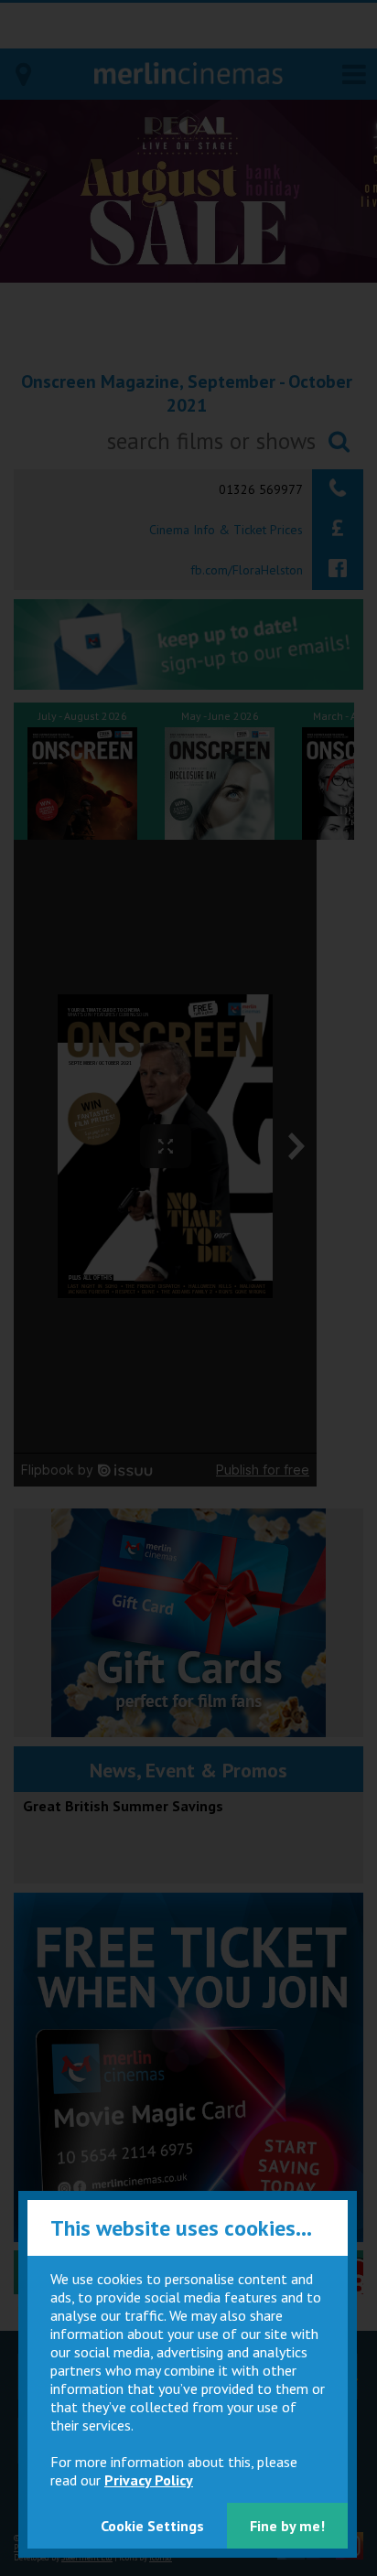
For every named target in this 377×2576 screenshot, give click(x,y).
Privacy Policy (149, 2480)
